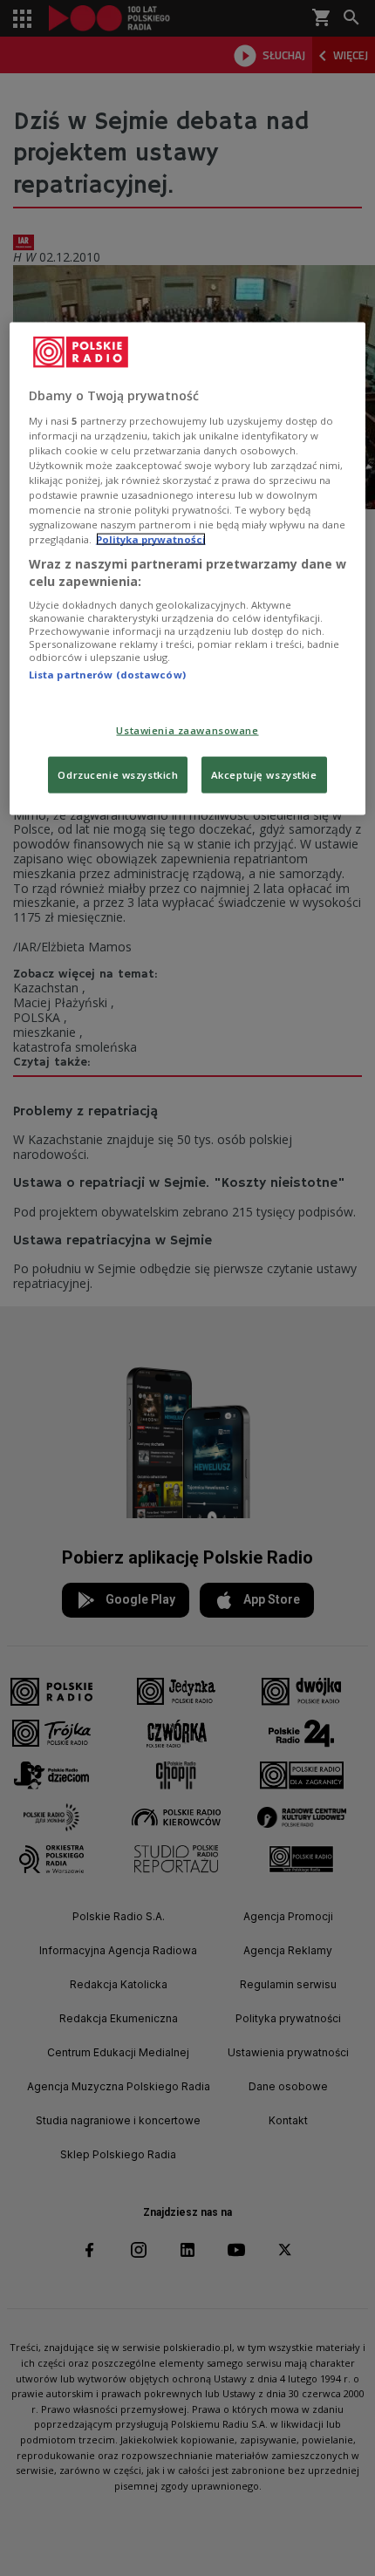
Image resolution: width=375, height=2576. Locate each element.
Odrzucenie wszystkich (118, 774)
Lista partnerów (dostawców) (107, 675)
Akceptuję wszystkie (264, 774)
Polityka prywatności (151, 539)
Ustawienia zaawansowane (187, 729)
